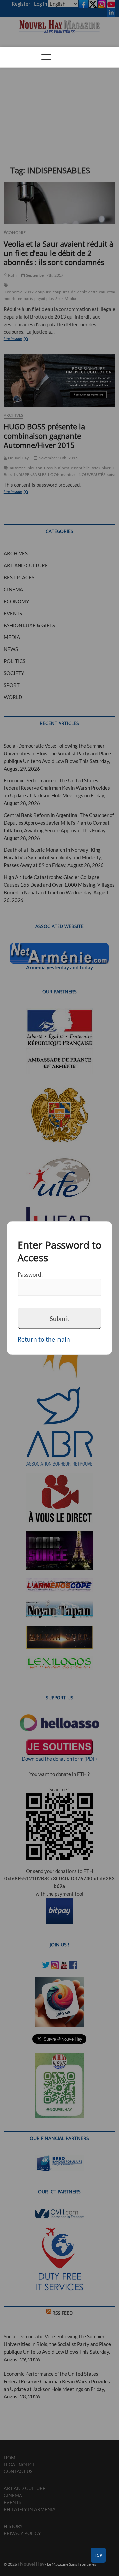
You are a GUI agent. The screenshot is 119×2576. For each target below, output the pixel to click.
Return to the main (44, 1339)
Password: (30, 1274)
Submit (59, 1318)
